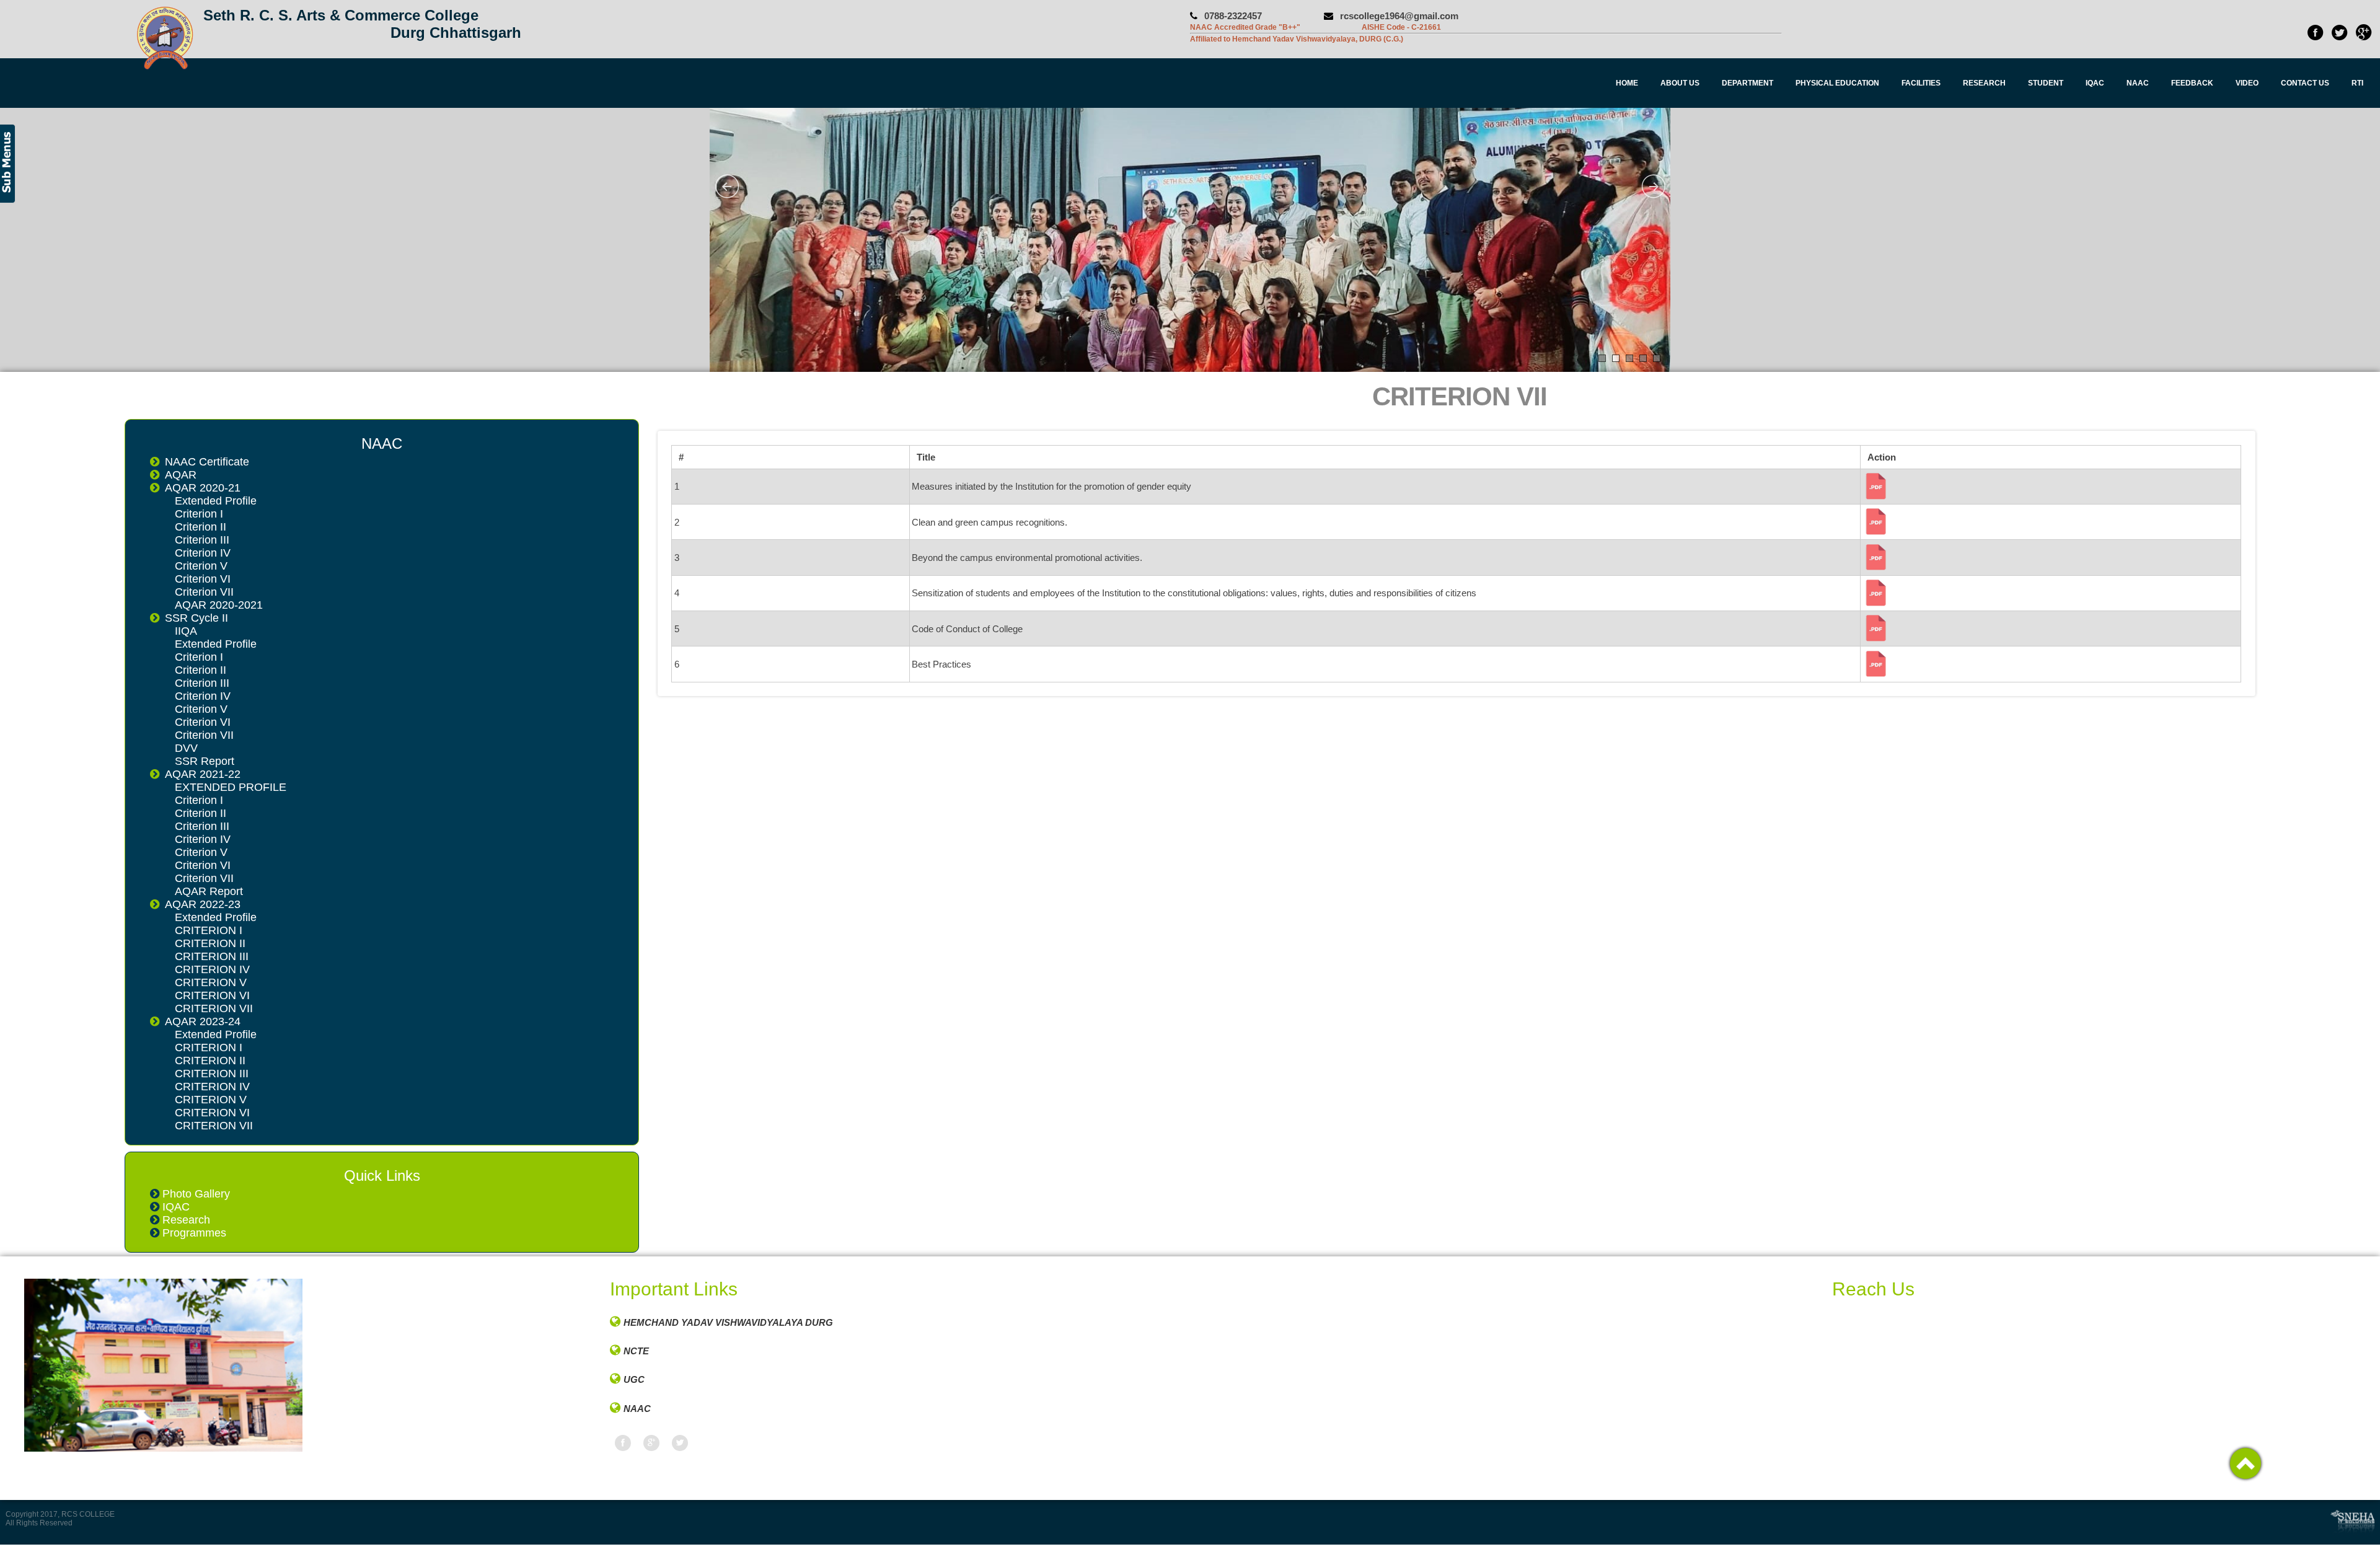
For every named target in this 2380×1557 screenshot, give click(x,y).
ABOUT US (1680, 83)
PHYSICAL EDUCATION (1837, 83)
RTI (2357, 83)
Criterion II (201, 527)
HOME (1627, 83)
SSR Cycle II (196, 618)
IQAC (2095, 83)
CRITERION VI (212, 995)
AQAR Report (209, 891)
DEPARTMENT (1748, 83)
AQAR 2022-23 (203, 904)
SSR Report (205, 761)
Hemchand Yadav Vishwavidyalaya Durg (728, 1322)
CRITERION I (209, 930)
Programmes (194, 1233)
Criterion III (202, 540)
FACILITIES (1921, 83)
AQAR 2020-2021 (219, 605)
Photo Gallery (196, 1194)
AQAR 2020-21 (203, 488)
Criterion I (199, 514)
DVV (186, 748)
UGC (634, 1379)
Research (186, 1220)
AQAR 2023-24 (203, 1021)
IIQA (186, 631)
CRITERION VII (214, 1008)
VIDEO (2247, 83)
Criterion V (201, 566)
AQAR (181, 475)
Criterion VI (203, 579)
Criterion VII (204, 592)
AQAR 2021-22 (203, 774)
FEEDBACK (2192, 83)
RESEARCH (1984, 83)
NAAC (2138, 83)
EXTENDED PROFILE (231, 787)
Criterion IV (203, 553)
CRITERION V (211, 982)
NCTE (636, 1351)
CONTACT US (2305, 83)
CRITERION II (210, 943)
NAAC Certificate (207, 462)
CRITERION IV (212, 969)
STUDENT (2046, 83)
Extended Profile (216, 501)
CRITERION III (212, 956)
